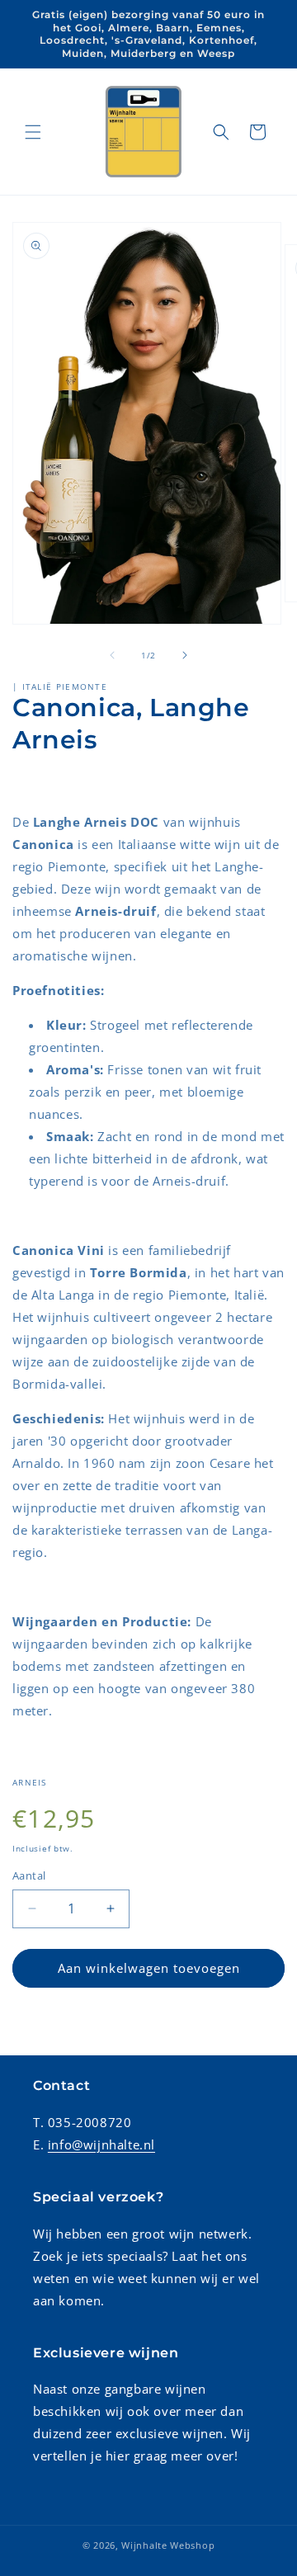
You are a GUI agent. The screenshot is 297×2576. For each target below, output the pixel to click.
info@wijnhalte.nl (101, 2144)
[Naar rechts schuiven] (185, 655)
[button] (33, 132)
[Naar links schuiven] (112, 655)
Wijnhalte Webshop (168, 2545)
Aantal (29, 1875)
